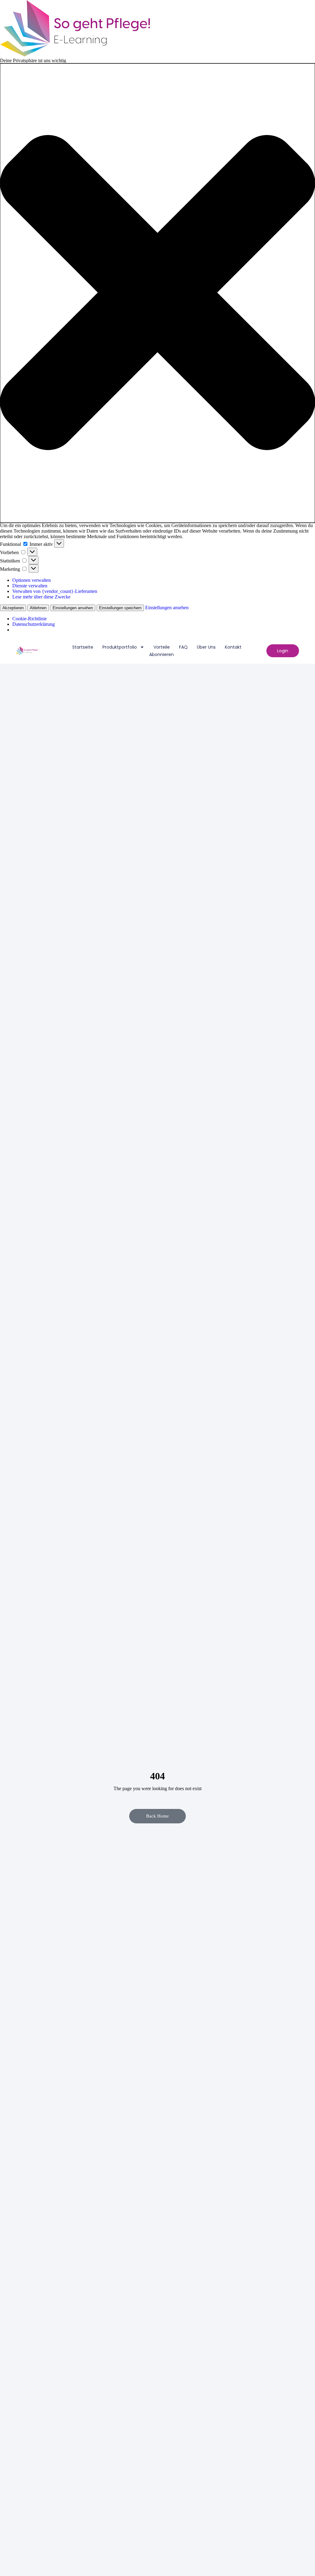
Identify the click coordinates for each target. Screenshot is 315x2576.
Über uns (206, 647)
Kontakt (233, 647)
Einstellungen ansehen (73, 608)
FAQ (183, 647)
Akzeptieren (13, 608)
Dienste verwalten (30, 586)
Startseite (83, 647)
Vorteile (162, 647)
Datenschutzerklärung (34, 624)
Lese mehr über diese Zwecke (41, 597)
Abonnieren (161, 654)
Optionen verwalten (32, 580)
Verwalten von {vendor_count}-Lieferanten (55, 591)
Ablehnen (38, 608)
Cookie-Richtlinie (30, 619)
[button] (157, 293)
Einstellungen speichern (120, 608)
